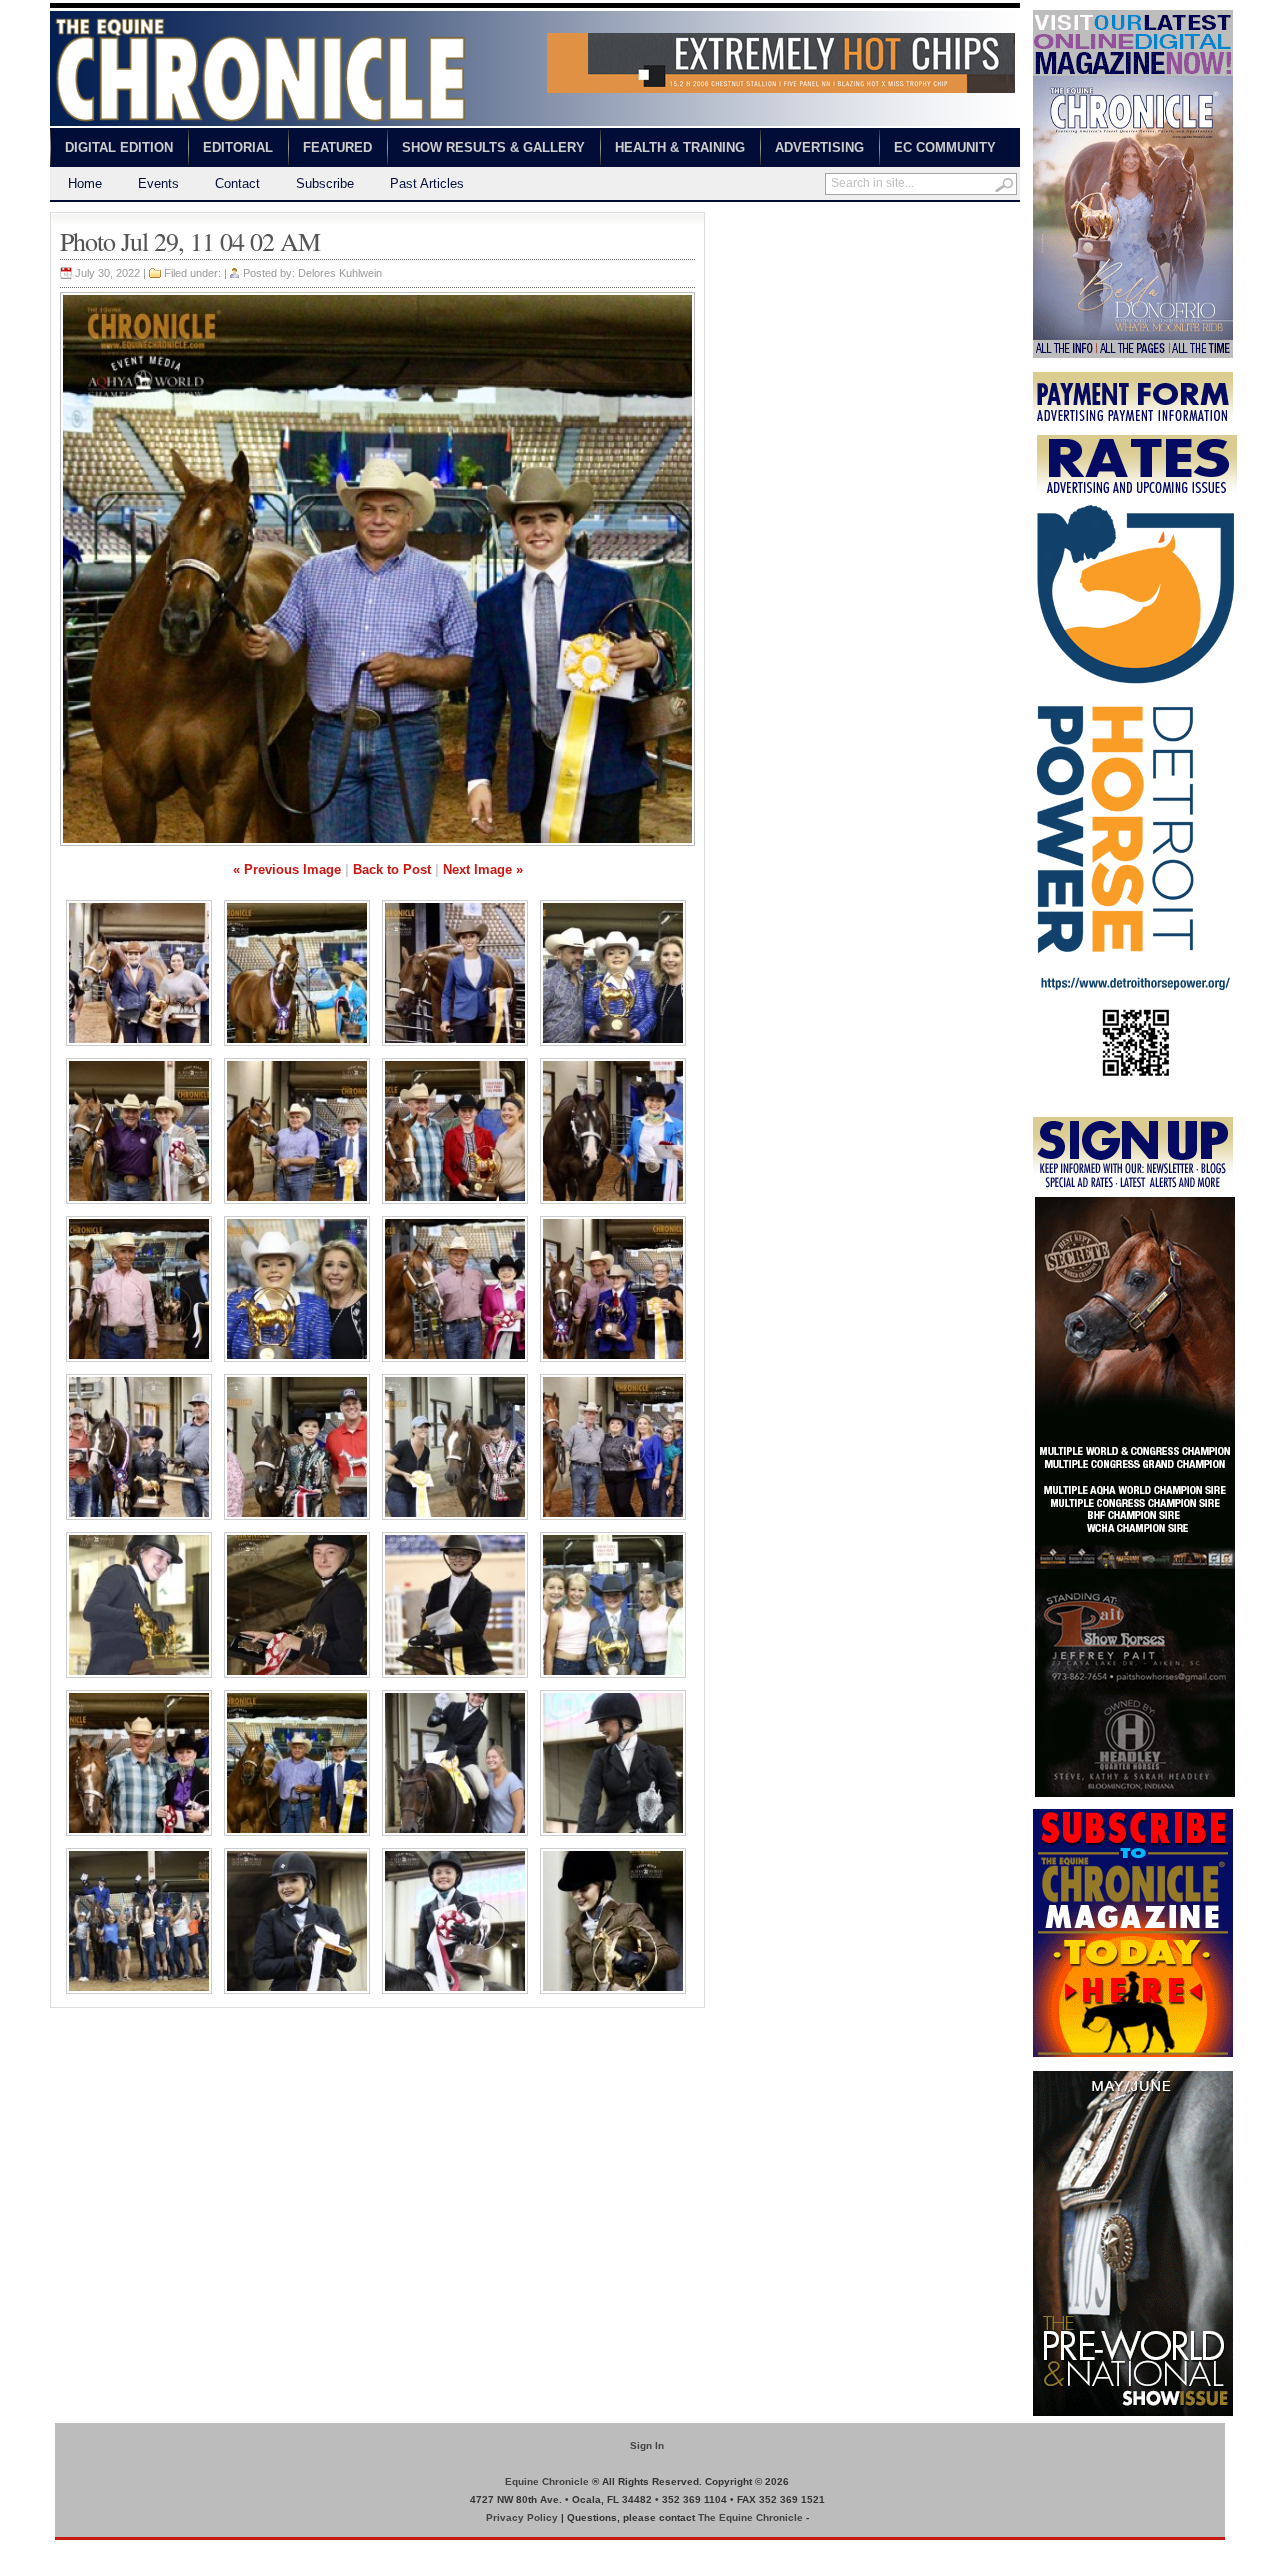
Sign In (647, 2445)
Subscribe (325, 183)
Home (85, 183)
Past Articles (427, 183)
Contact (237, 183)
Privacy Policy (522, 2517)
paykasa (903, 220)
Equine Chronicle (547, 2481)
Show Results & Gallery (493, 147)
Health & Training (680, 147)
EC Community (945, 147)
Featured (337, 147)
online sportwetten (822, 220)
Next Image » (483, 869)
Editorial (238, 147)
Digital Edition (119, 147)
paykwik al (735, 220)
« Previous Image (287, 869)
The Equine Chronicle (750, 2517)
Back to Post (392, 869)
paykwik (70, 2548)
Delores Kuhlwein (340, 273)
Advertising (819, 147)
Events (158, 183)
